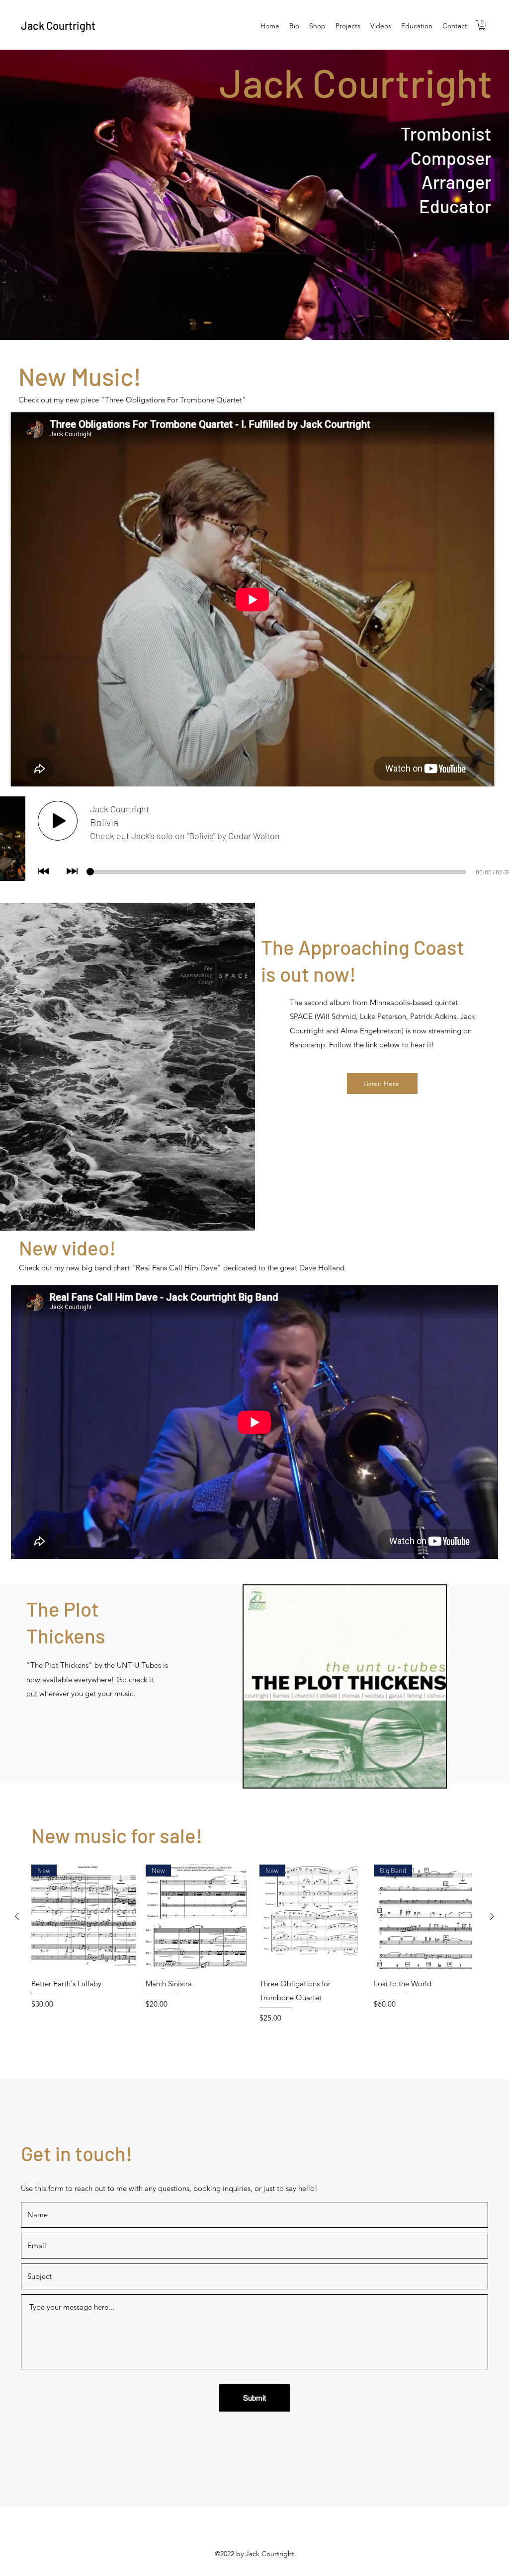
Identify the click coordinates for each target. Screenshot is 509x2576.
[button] (482, 25)
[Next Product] (492, 1916)
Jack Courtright (58, 25)
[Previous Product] (17, 1916)
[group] (254, 1951)
